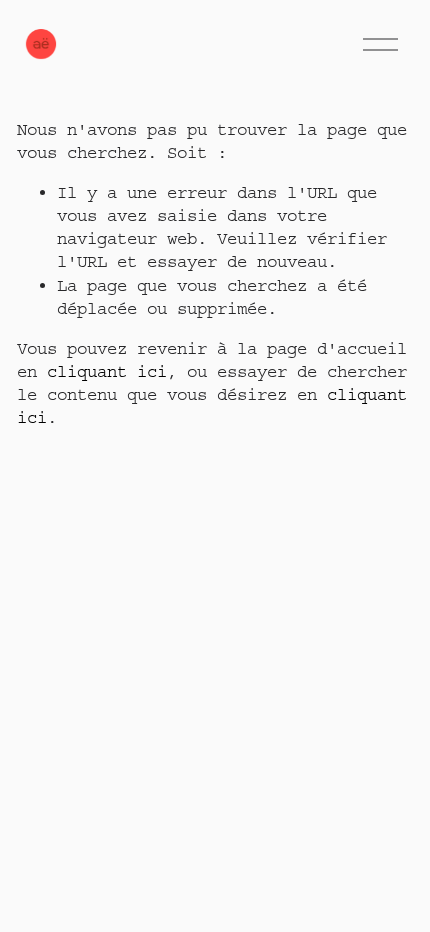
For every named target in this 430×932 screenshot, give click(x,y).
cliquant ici (107, 371)
